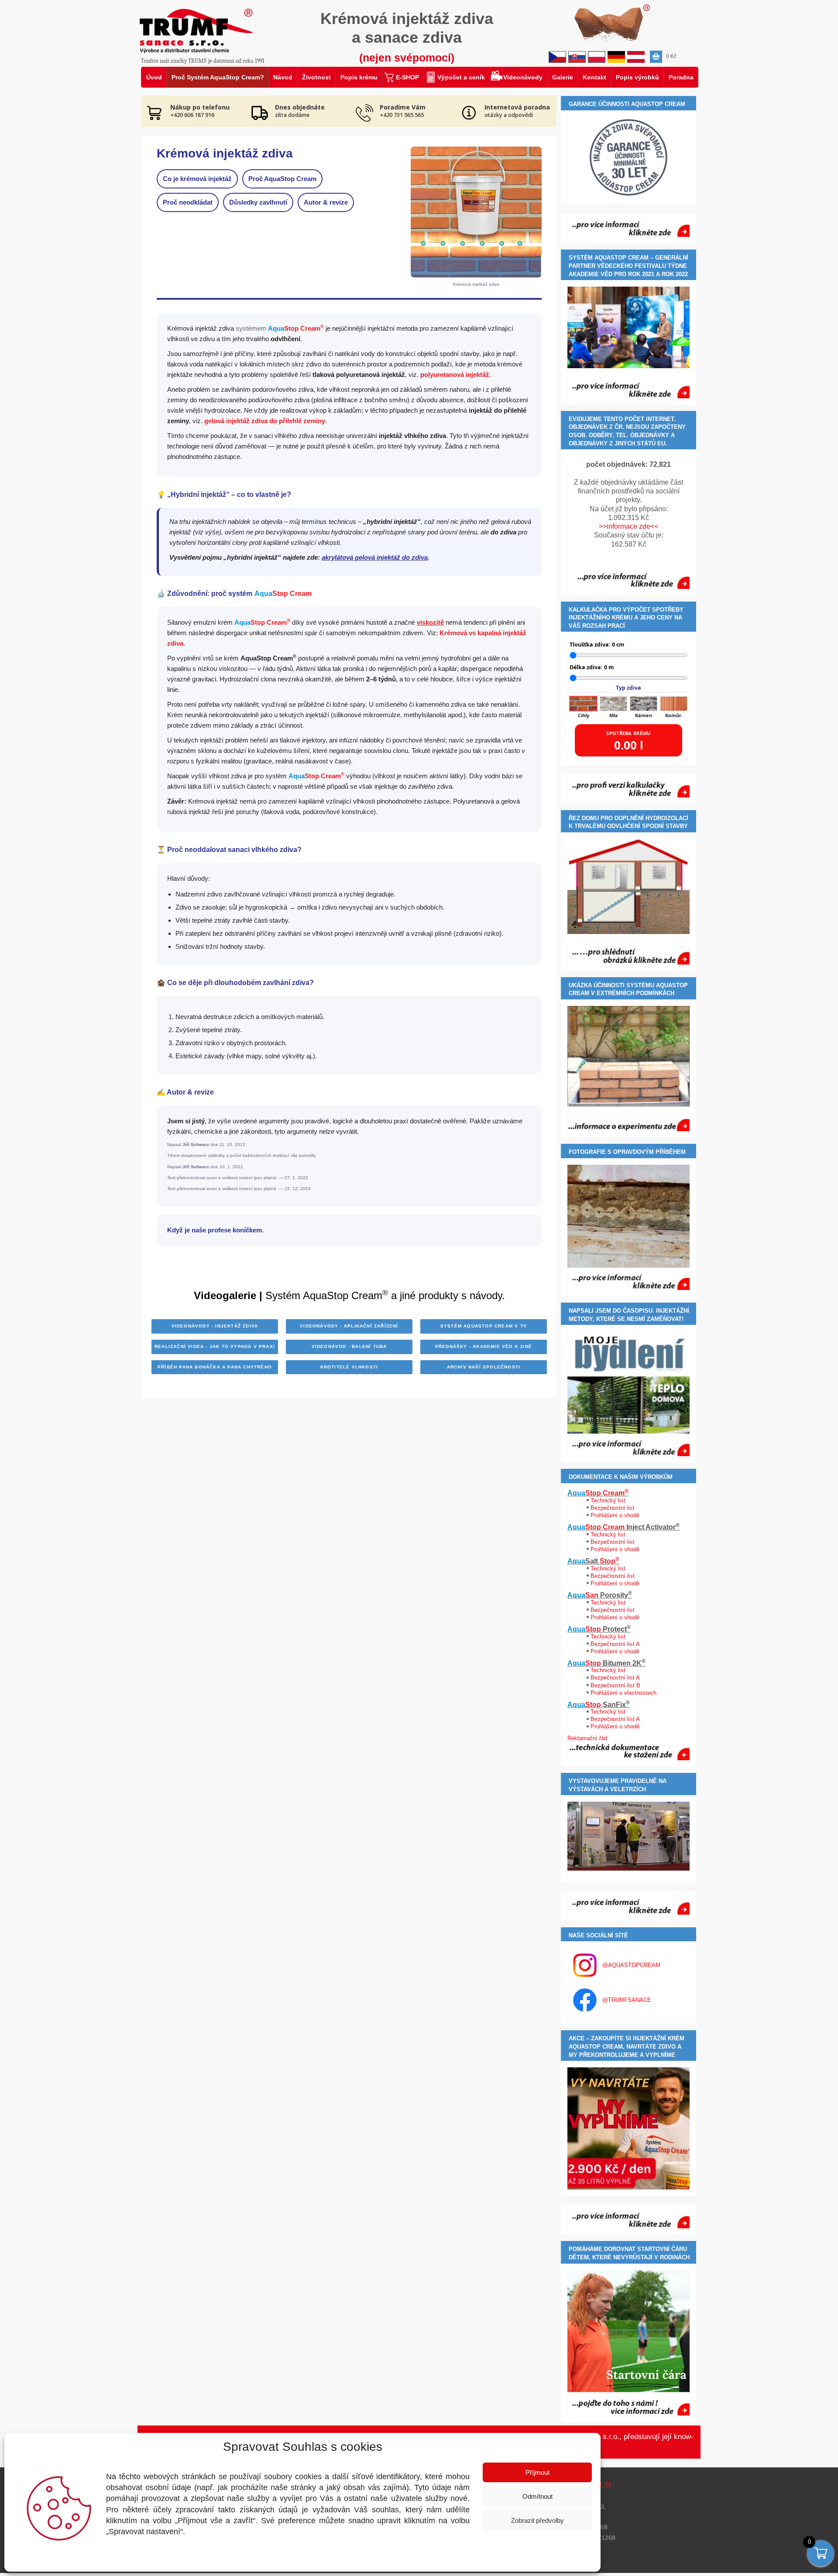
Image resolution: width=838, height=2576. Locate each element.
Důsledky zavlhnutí (258, 202)
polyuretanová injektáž (455, 375)
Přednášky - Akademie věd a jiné (484, 1346)
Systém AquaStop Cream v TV (484, 1326)
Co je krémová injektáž (197, 179)
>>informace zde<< (628, 526)
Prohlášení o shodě (615, 1515)
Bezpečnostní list (613, 1508)
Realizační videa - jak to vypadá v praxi (215, 1346)
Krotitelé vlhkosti (349, 1367)
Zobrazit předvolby (537, 2520)
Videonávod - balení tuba (349, 1346)
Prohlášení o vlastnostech (623, 1693)
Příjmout (537, 2472)
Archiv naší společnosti (484, 1367)
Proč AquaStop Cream (282, 179)
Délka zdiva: (592, 667)
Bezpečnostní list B (615, 1685)
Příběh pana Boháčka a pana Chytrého (215, 1367)
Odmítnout (537, 2496)
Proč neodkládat (188, 202)
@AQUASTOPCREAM (631, 1965)
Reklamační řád (587, 1738)
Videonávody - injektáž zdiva (215, 1326)
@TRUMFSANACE (627, 2000)
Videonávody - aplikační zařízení (349, 1326)
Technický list (608, 1500)
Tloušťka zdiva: (597, 645)
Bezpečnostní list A (615, 1644)
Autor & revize (326, 202)
